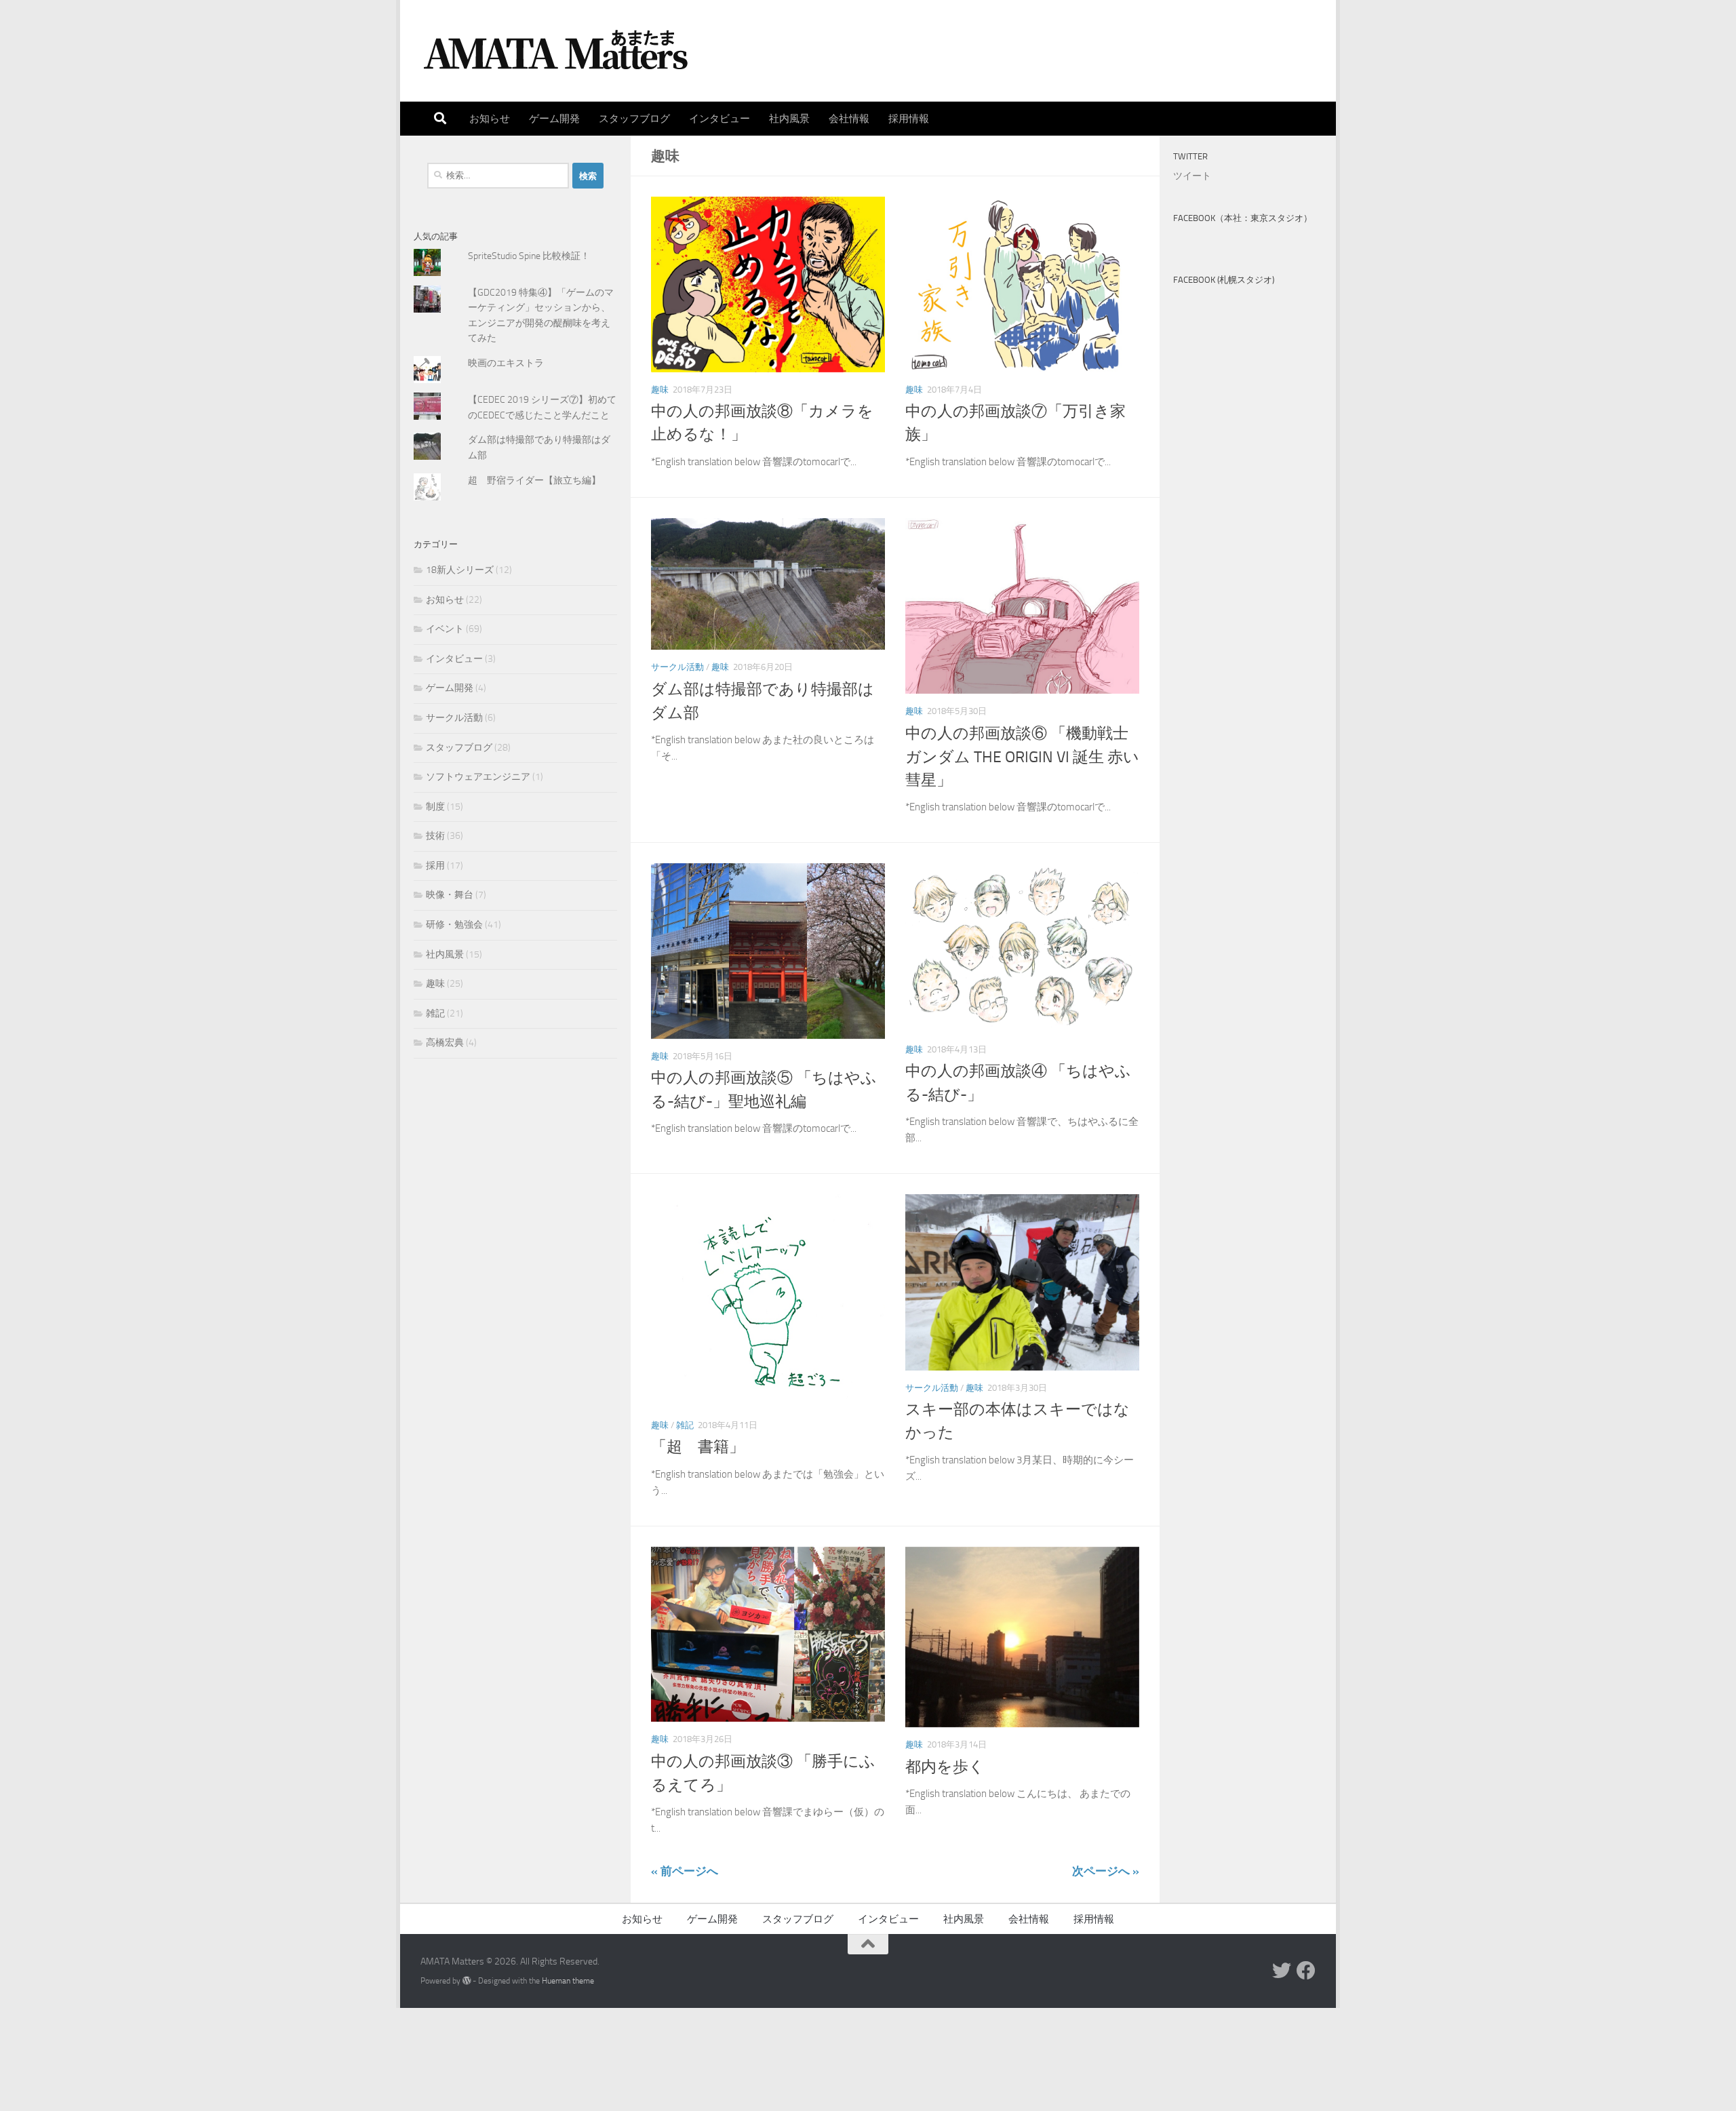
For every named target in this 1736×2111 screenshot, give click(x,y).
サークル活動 (677, 667)
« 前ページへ (685, 1871)
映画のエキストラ (506, 363)
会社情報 (849, 119)
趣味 (660, 390)
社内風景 (789, 119)
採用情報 (909, 119)
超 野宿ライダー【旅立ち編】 (534, 480)
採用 (435, 866)
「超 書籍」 (698, 1447)
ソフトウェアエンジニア (478, 777)
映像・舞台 (450, 895)
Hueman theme (568, 1980)
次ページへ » (1106, 1871)
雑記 (685, 1425)
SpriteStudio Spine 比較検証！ (529, 256)
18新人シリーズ (460, 570)
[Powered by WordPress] (467, 1981)
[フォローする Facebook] (1306, 1971)
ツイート (1192, 176)
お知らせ (490, 119)
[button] (768, 284)
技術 (435, 836)
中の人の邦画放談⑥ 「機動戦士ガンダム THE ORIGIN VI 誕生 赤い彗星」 (1022, 757)
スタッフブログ (634, 119)
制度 (435, 807)
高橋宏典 (445, 1043)
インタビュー (719, 119)
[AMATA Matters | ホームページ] (556, 51)
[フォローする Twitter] (1282, 1971)
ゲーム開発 (554, 119)
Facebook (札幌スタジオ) (1224, 280)
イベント (445, 629)
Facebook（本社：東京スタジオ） (1243, 218)
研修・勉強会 (454, 925)
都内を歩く (945, 1767)
